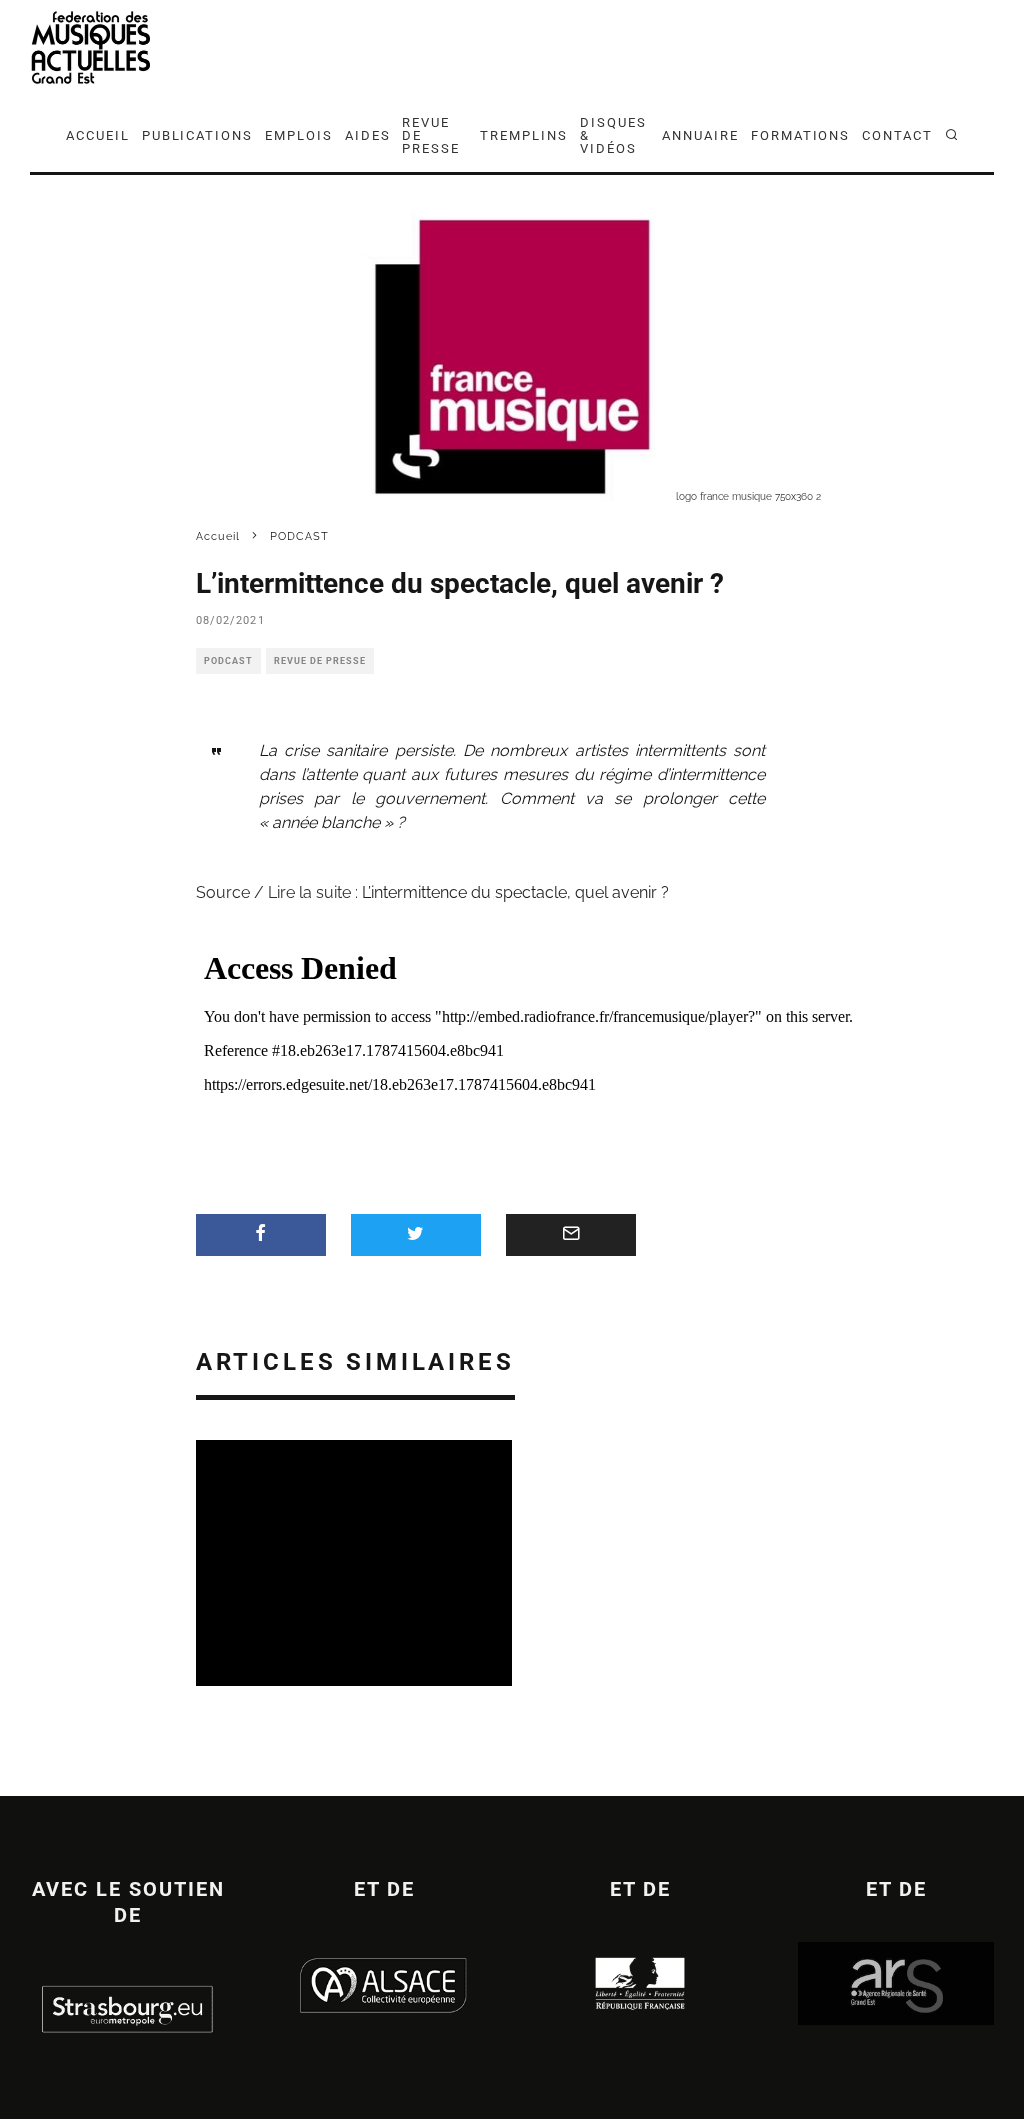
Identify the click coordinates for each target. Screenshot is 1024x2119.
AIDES (368, 135)
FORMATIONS (801, 135)
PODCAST (228, 661)
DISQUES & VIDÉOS (613, 135)
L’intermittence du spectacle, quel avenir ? (515, 892)
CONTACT (897, 135)
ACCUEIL (98, 135)
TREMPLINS (524, 135)
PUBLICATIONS (197, 135)
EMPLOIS (299, 135)
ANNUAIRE (700, 135)
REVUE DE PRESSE (431, 135)
